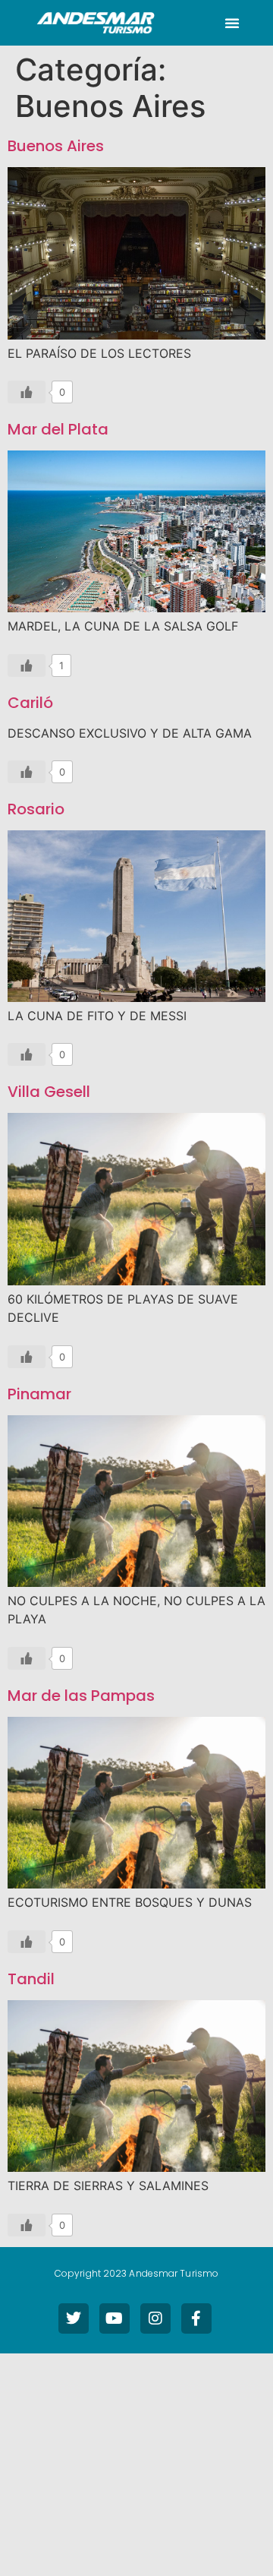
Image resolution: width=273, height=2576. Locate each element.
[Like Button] (27, 392)
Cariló (30, 703)
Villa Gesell (49, 1092)
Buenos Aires (56, 146)
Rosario (36, 809)
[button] (232, 23)
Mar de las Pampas (81, 1696)
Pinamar (39, 1394)
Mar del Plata (58, 429)
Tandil (31, 1979)
